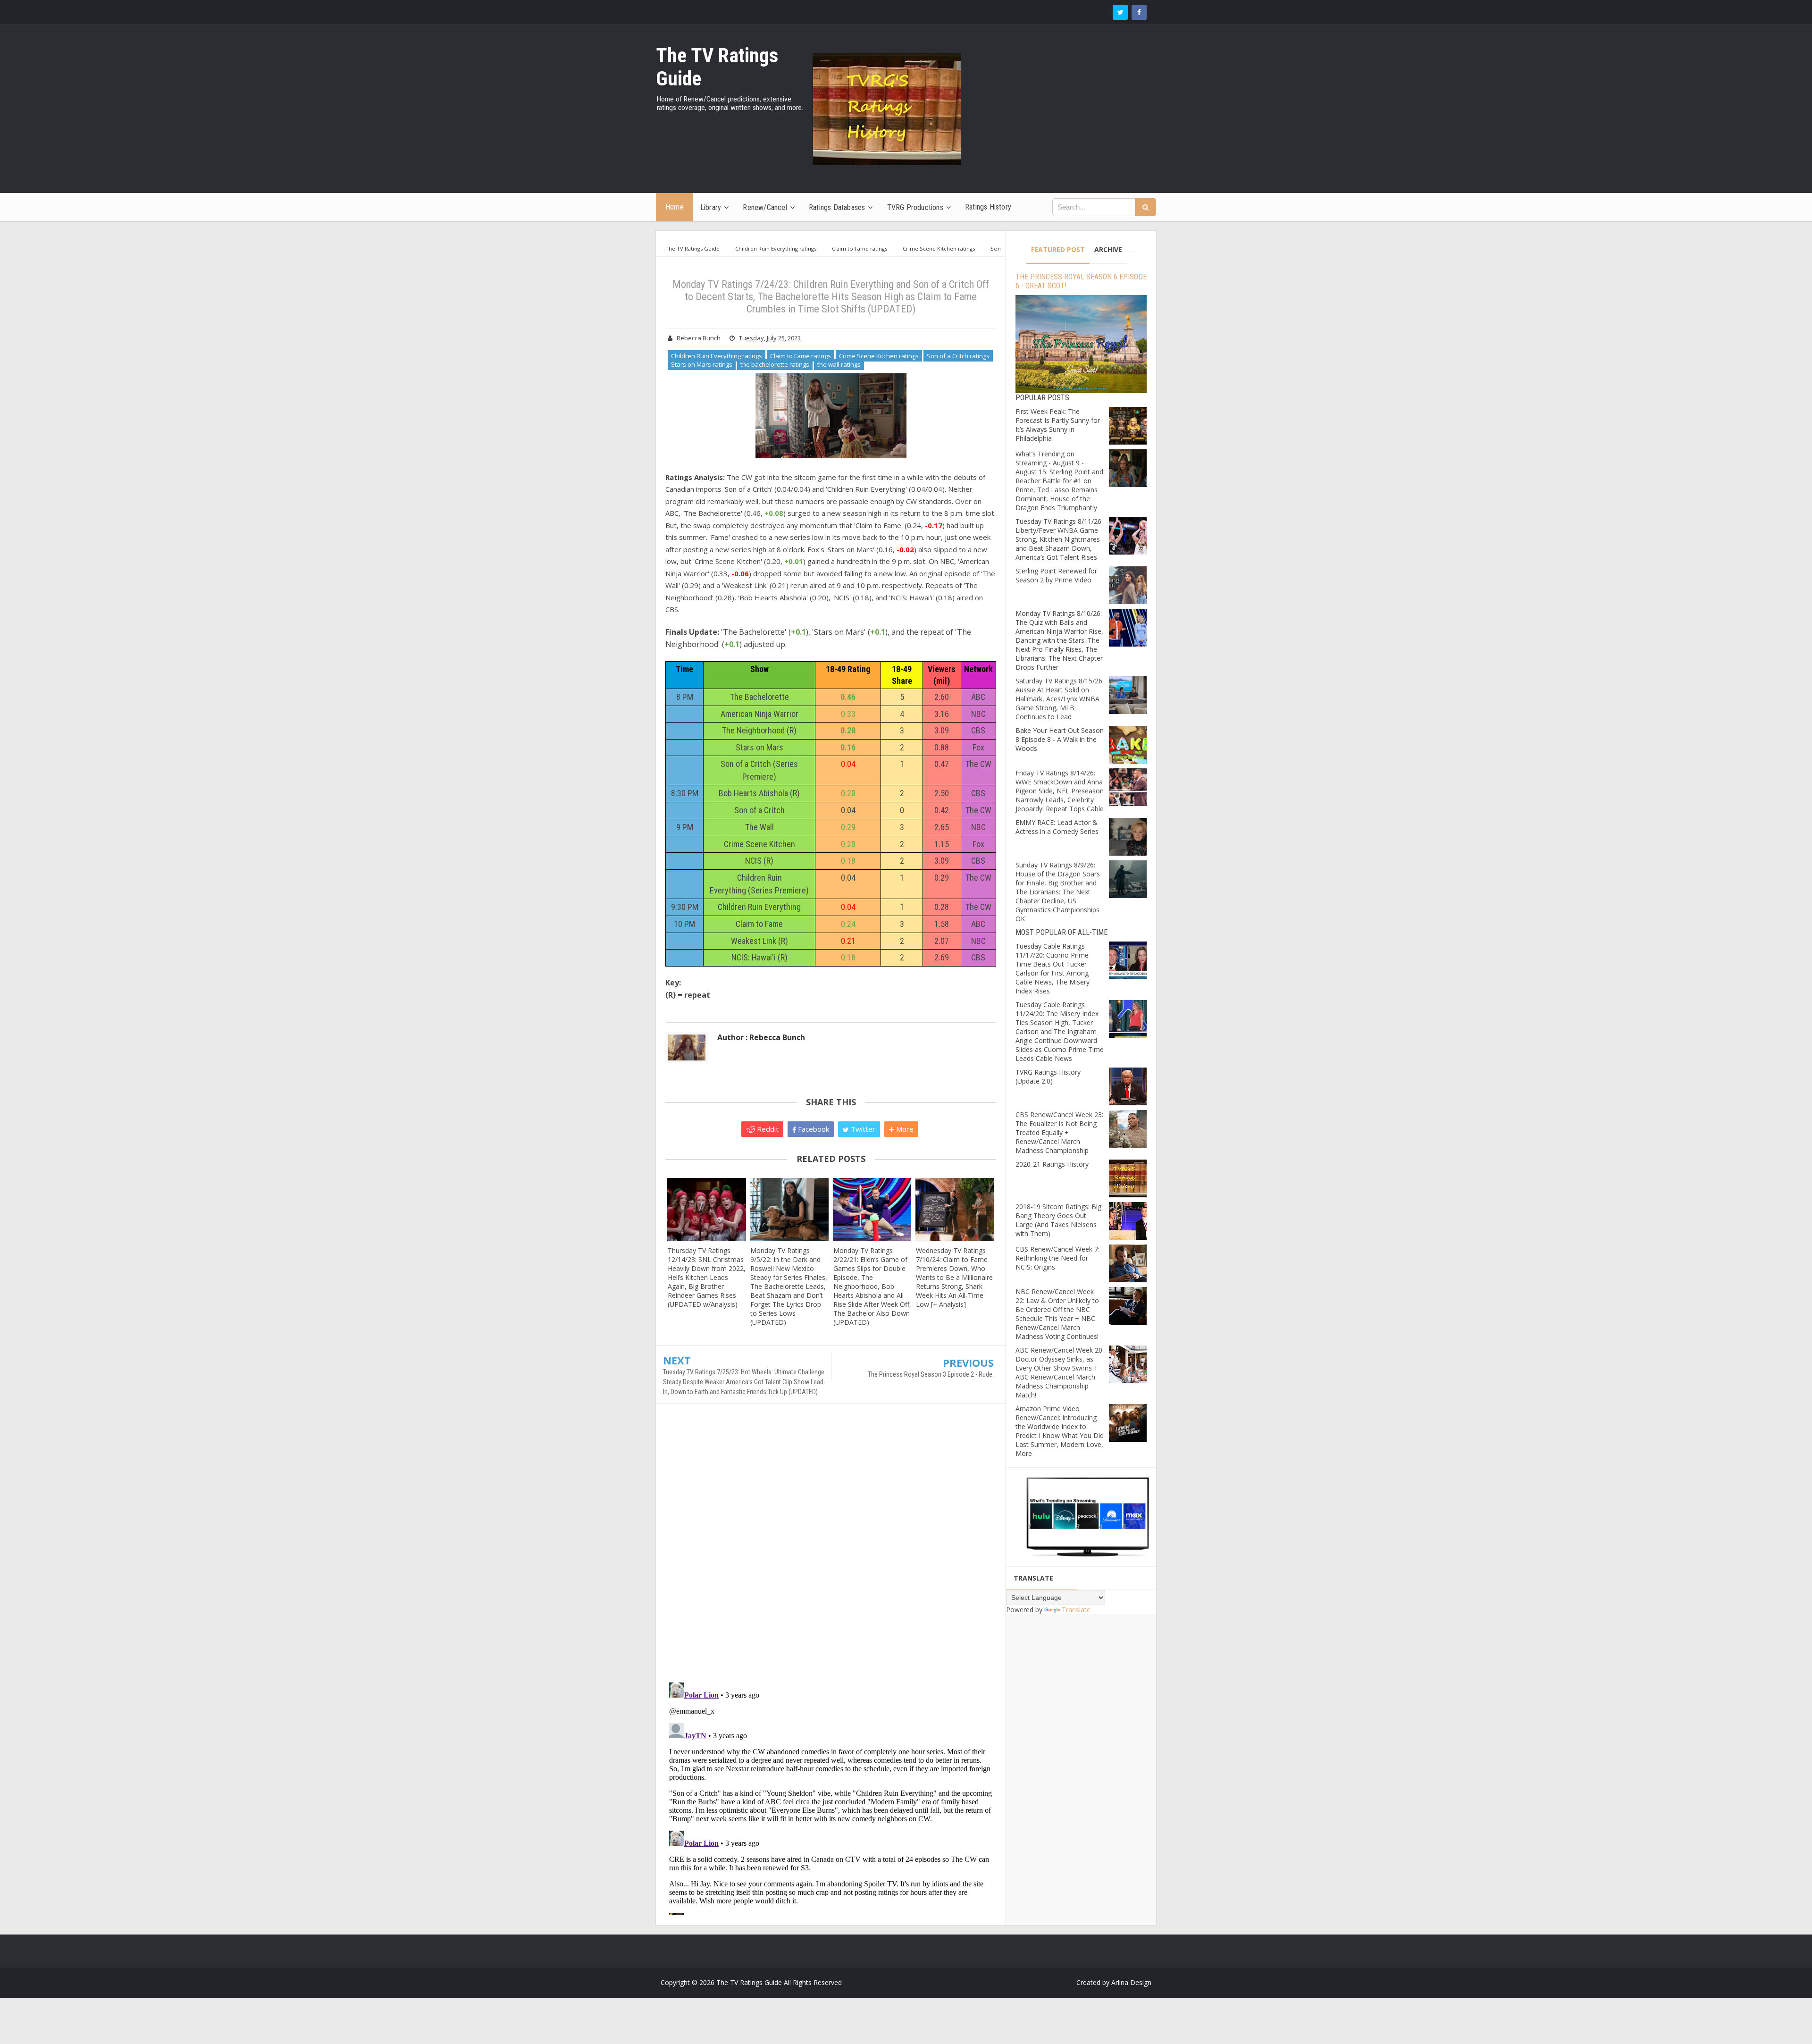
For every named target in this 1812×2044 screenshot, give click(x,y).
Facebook (813, 1129)
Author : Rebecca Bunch (761, 1037)
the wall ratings (839, 364)
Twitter (862, 1129)
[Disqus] (831, 1548)
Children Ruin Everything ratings (717, 356)
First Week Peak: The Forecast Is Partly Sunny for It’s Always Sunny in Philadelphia (1058, 425)
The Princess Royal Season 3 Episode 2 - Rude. (931, 1374)
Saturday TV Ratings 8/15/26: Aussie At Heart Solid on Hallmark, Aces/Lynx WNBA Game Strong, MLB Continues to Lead (1060, 699)
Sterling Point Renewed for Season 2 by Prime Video (1056, 575)
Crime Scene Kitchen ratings (879, 356)
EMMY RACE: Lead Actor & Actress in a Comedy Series (1057, 827)
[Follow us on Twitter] (1120, 12)
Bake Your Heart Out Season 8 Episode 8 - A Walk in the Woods (1060, 739)
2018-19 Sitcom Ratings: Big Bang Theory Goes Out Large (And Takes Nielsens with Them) (1058, 1220)
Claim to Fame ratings (801, 356)
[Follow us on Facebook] (1139, 12)
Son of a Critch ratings (958, 356)
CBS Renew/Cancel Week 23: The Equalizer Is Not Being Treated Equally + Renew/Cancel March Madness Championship (1059, 1132)
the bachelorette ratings (775, 364)
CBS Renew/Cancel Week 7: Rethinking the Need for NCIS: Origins (1057, 1258)
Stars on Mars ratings (702, 364)
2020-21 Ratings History (1052, 1164)
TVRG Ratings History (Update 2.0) (1048, 1077)
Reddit (767, 1129)
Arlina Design (1131, 1982)
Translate (1076, 1610)
